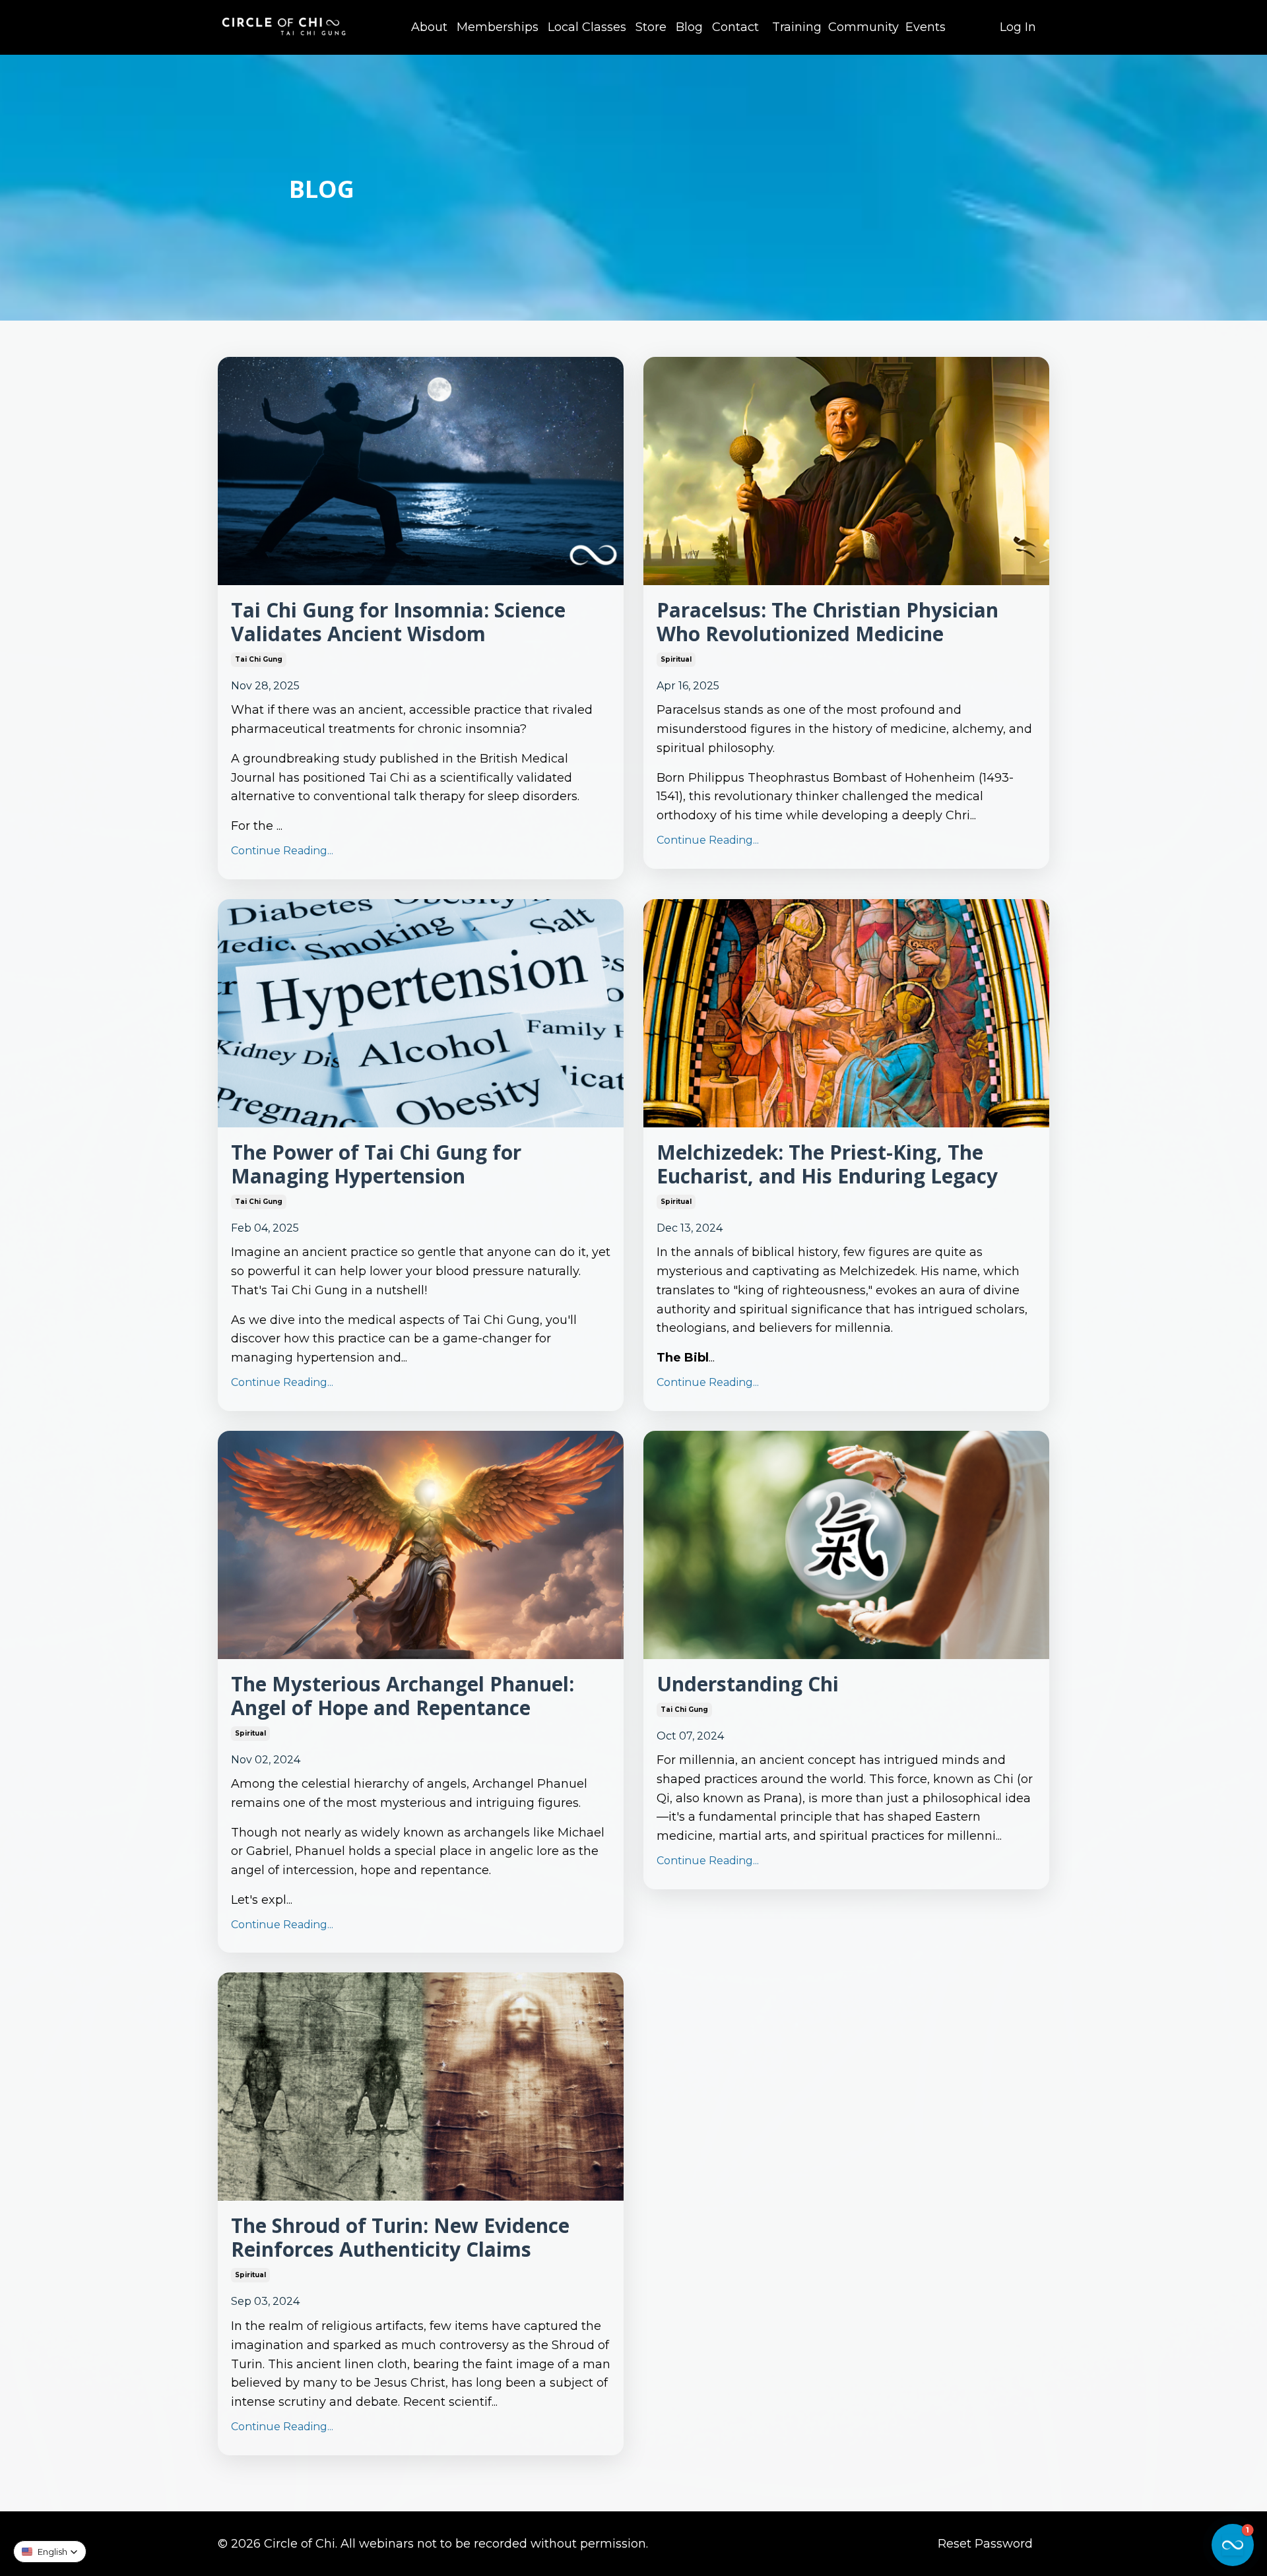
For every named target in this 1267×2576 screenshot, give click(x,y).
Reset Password (985, 2544)
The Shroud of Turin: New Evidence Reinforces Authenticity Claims (400, 2238)
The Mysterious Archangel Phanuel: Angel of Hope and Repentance (403, 1696)
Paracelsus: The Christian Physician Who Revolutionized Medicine (828, 622)
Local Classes (587, 27)
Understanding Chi (748, 1684)
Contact (735, 27)
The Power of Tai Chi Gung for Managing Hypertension (376, 1164)
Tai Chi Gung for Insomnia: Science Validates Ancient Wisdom (398, 622)
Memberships (498, 27)
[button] (50, 2552)
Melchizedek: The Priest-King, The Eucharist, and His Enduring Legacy (827, 1164)
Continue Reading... (282, 851)
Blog (689, 27)
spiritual (676, 659)
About (429, 27)
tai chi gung (259, 659)
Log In (1018, 27)
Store (651, 27)
